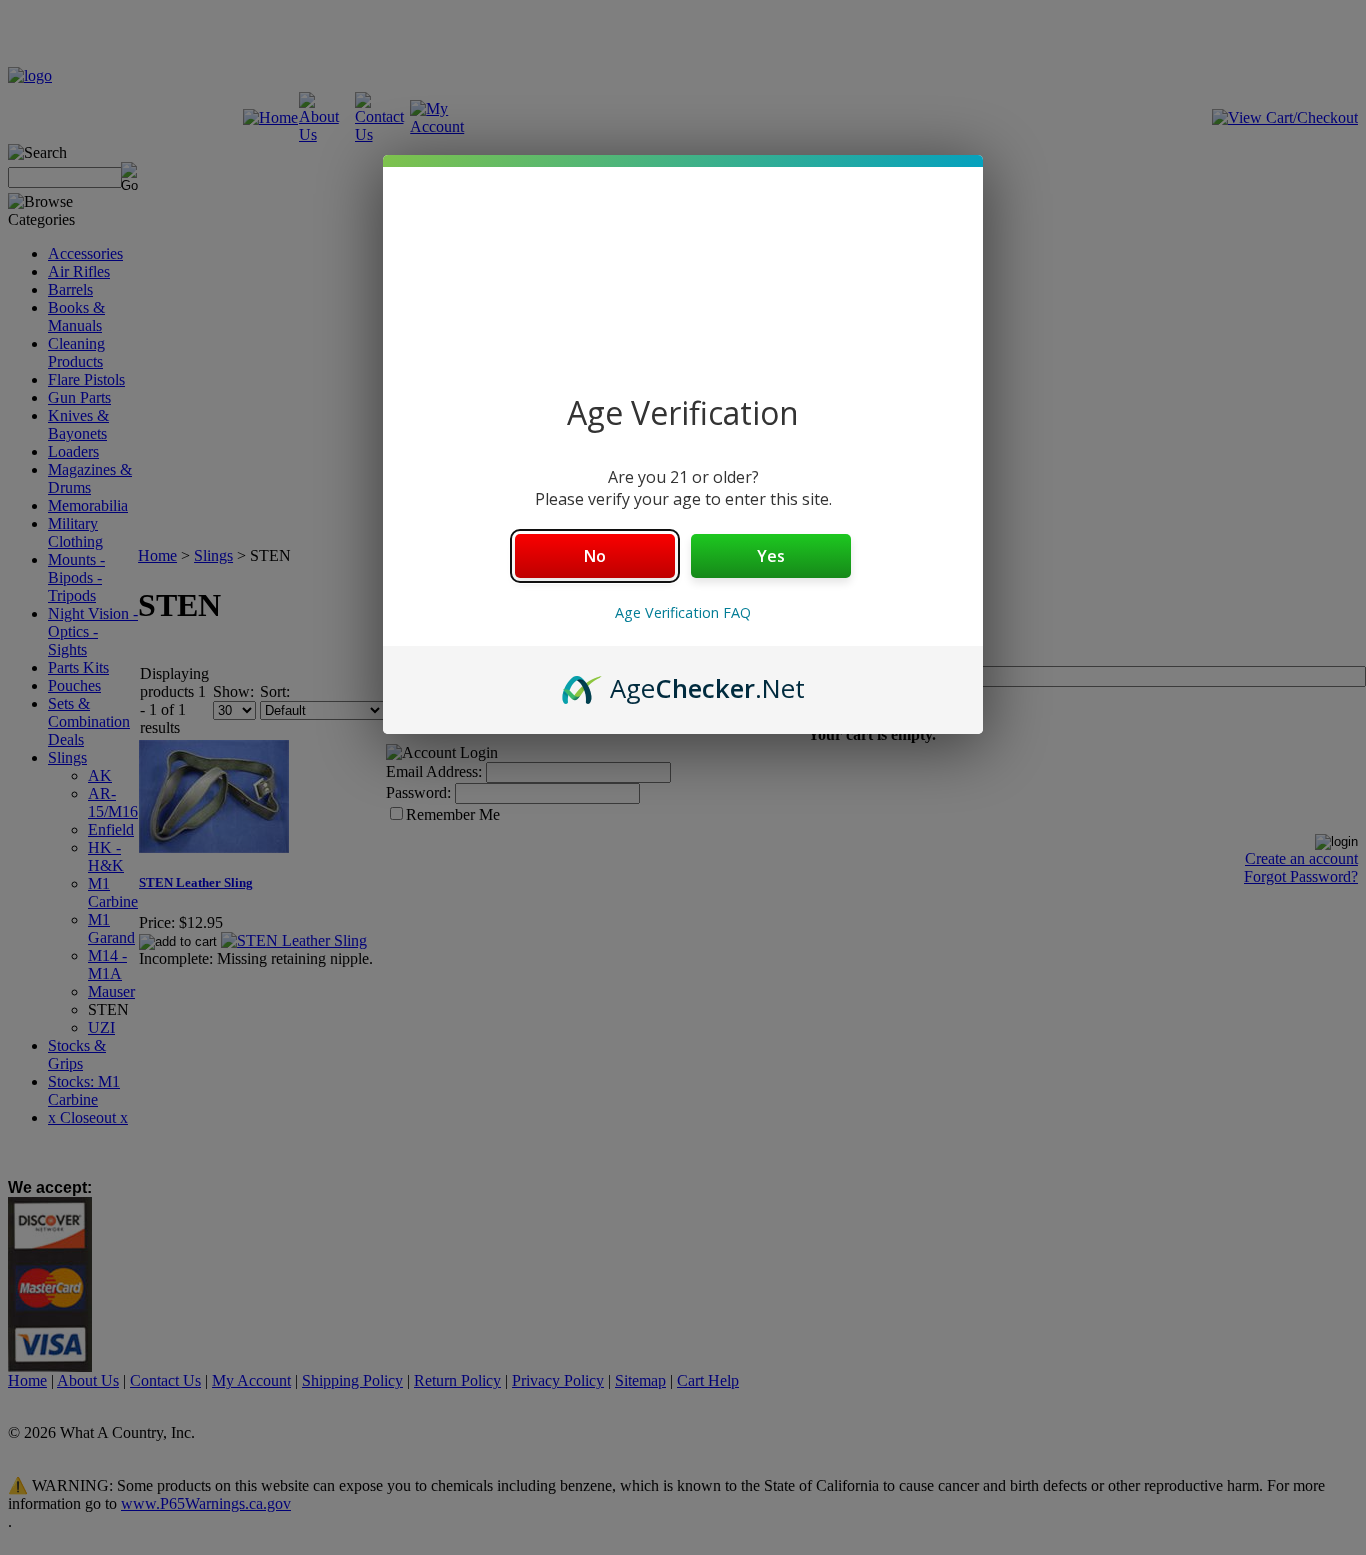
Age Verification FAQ (683, 612)
